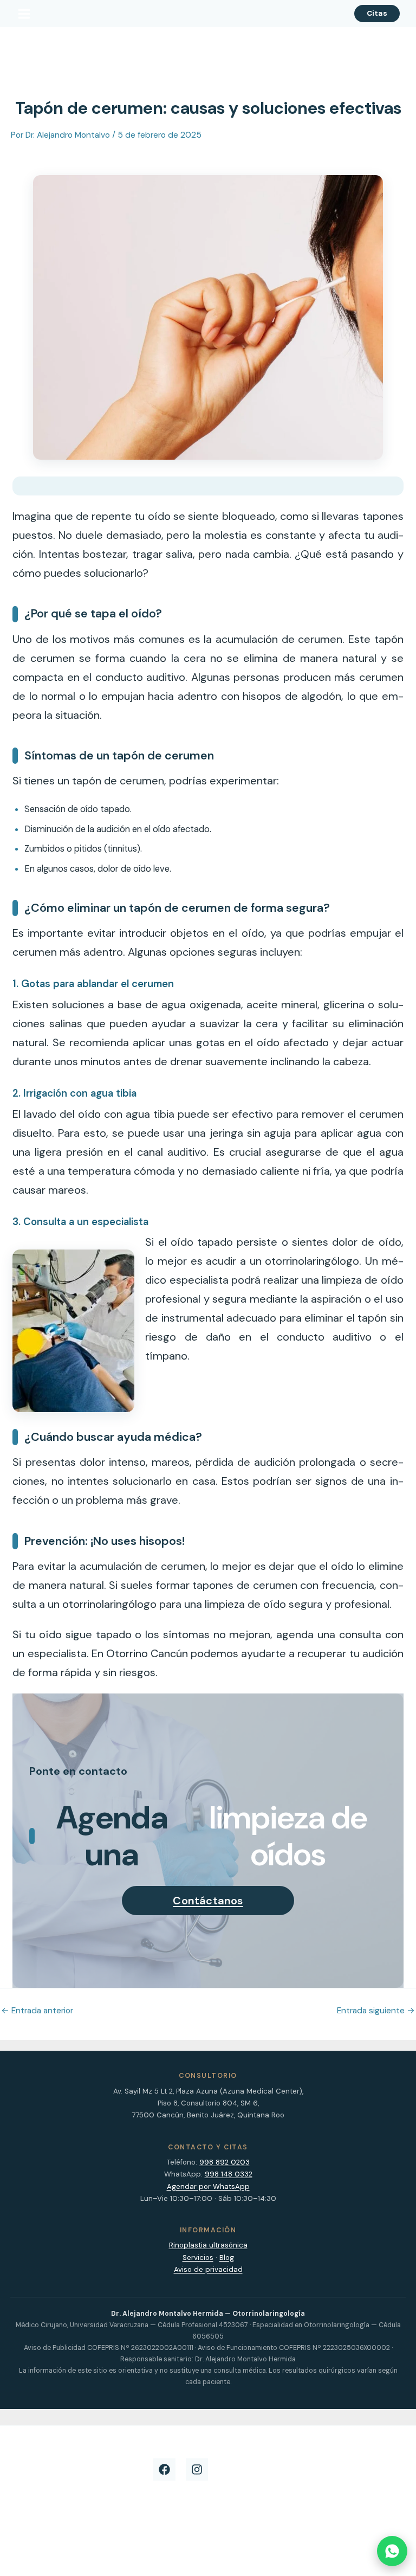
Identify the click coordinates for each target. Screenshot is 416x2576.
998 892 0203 (225, 2162)
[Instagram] (197, 2469)
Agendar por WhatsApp (208, 2187)
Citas (377, 13)
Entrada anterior (37, 2011)
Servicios (198, 2258)
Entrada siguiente (376, 2011)
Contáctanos (208, 1901)
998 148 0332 (229, 2174)
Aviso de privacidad (208, 2269)
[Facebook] (164, 2469)
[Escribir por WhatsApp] (392, 2551)
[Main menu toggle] (24, 14)
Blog (227, 2258)
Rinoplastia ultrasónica (208, 2245)
